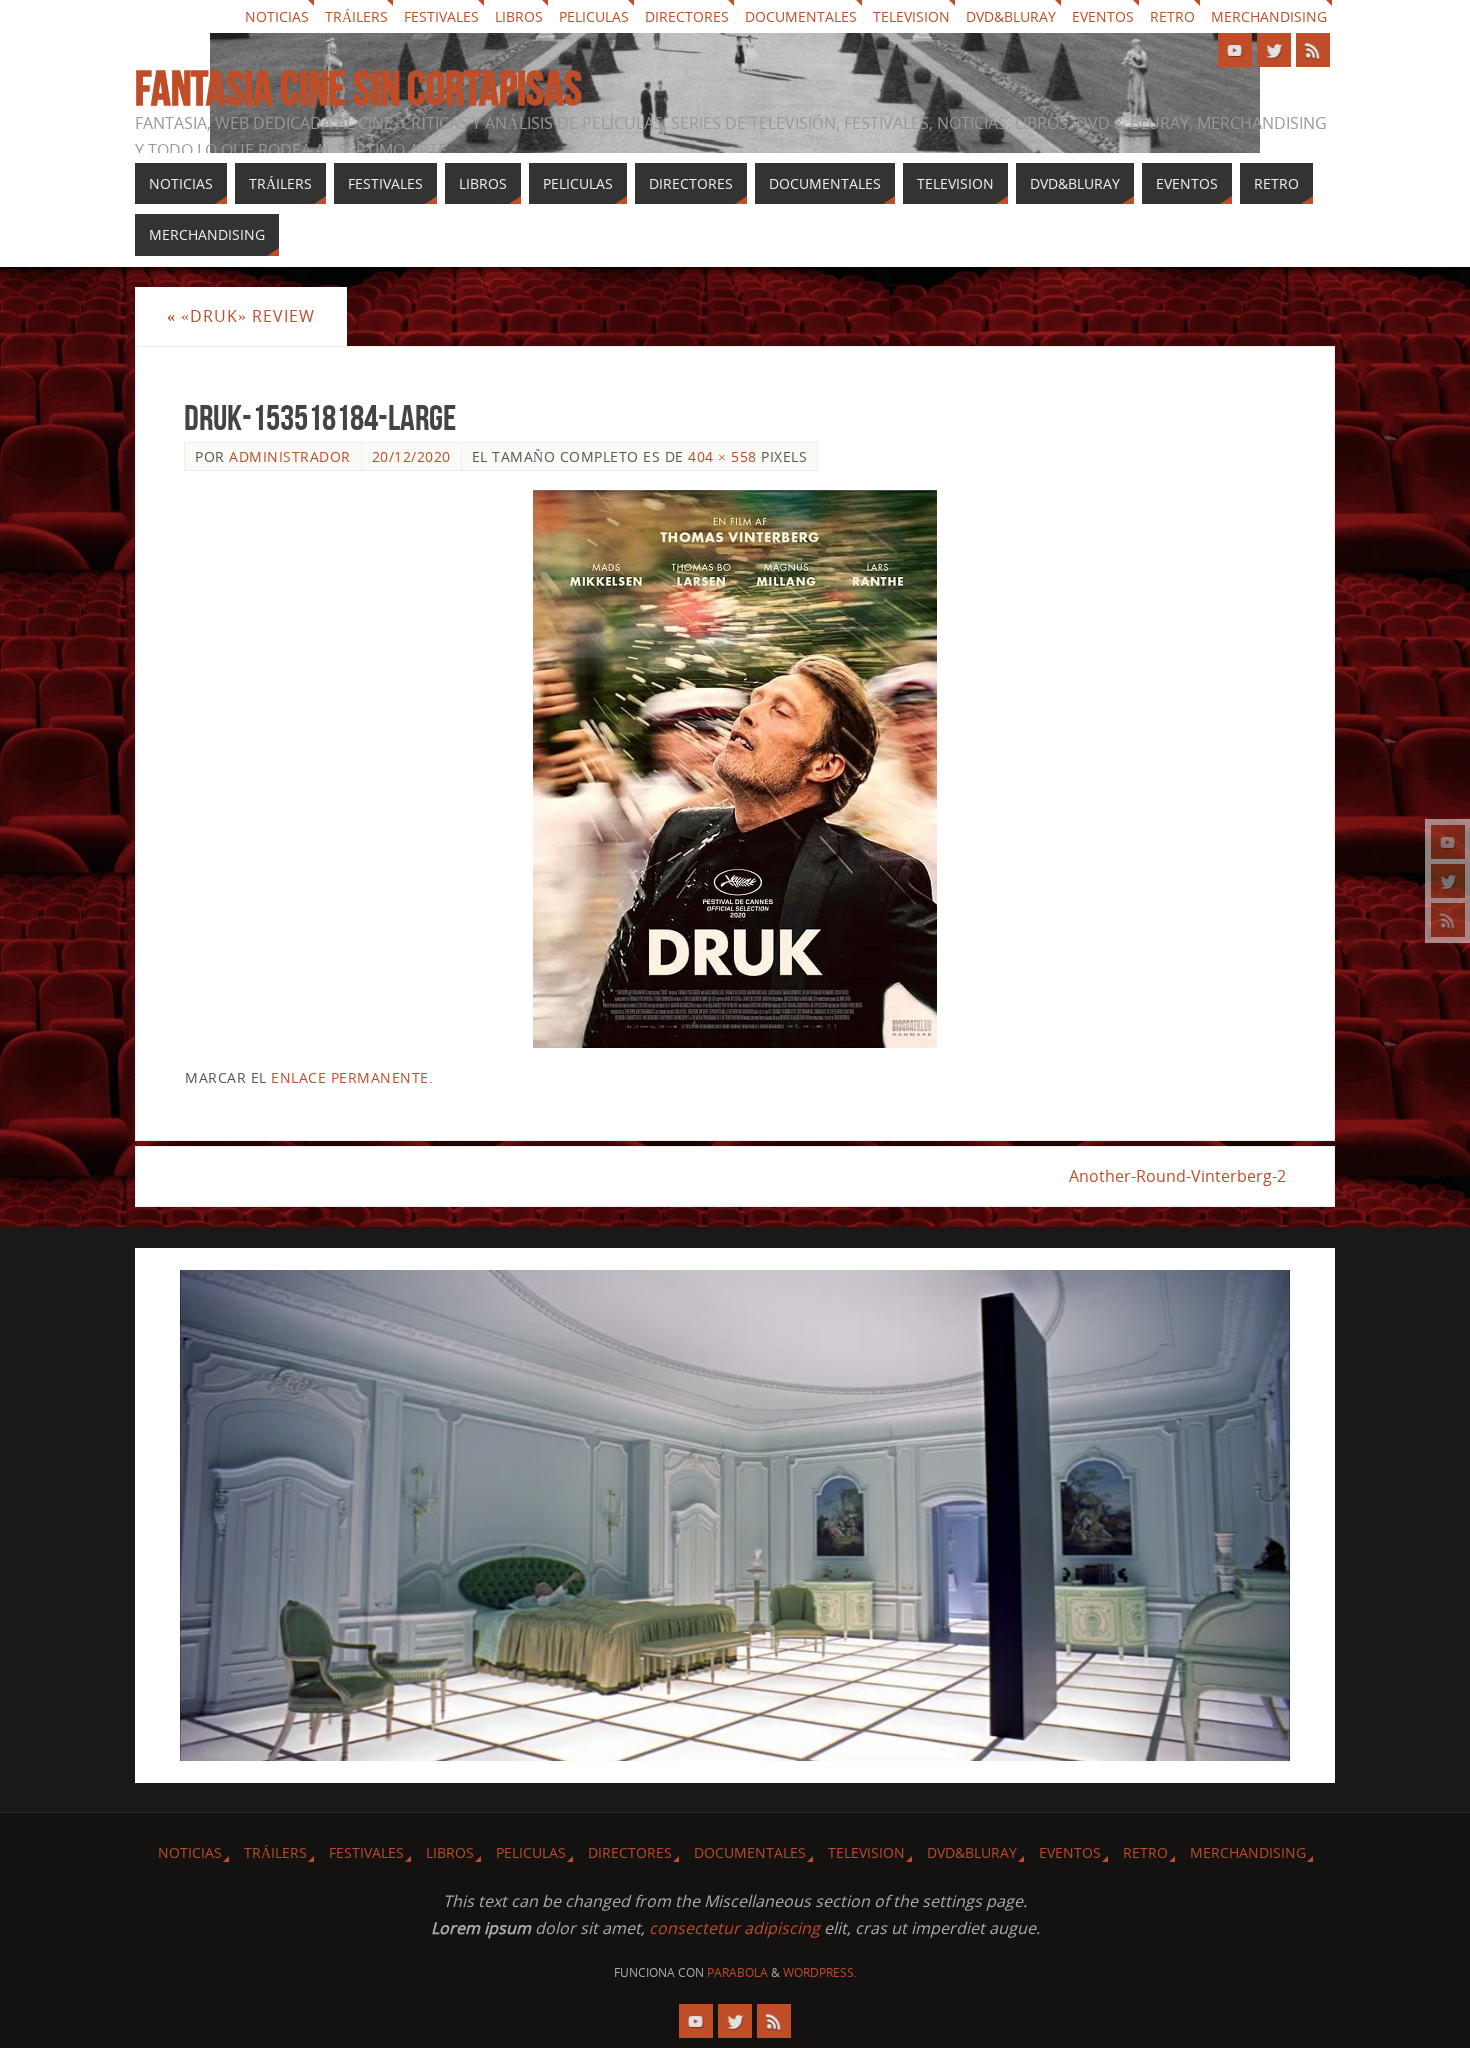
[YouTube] (1448, 842)
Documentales (801, 16)
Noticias (277, 16)
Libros (519, 16)
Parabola (737, 1972)
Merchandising (1269, 16)
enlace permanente (350, 1077)
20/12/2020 (411, 456)
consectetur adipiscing (734, 1928)
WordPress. (820, 1972)
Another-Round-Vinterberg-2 (1177, 1176)
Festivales (441, 16)
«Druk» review (241, 316)
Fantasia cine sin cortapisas (358, 89)
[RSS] (1448, 920)
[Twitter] (1448, 881)
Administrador (290, 456)
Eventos (1103, 16)
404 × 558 (722, 456)
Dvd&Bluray (1011, 16)
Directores (687, 16)
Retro (1172, 16)
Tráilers (356, 16)
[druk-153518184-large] (735, 769)
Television (911, 16)
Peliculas (594, 16)
